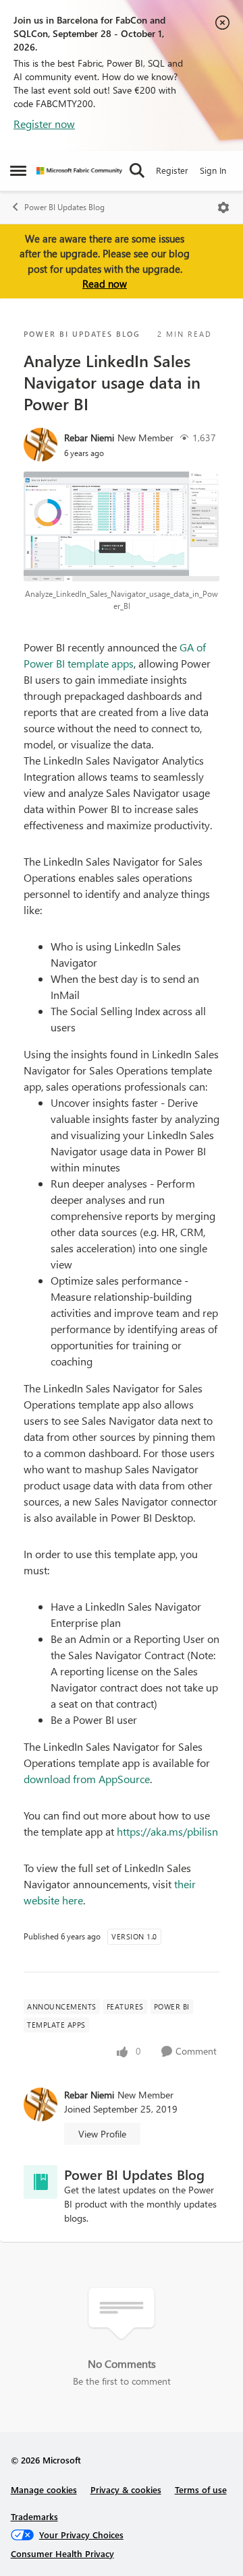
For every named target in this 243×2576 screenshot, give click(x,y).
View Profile (102, 2134)
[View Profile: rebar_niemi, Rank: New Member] (40, 445)
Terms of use (201, 2489)
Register (172, 170)
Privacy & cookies (126, 2489)
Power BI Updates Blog (64, 207)
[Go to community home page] (79, 171)
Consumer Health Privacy (62, 2553)
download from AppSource (87, 1779)
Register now (44, 124)
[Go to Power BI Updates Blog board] (40, 2182)
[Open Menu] (223, 207)
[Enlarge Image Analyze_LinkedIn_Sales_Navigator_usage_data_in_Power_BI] (122, 526)
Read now (105, 284)
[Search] (137, 170)
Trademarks (34, 2516)
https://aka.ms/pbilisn (167, 1831)
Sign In (213, 170)
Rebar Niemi (89, 438)
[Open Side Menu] (18, 170)
